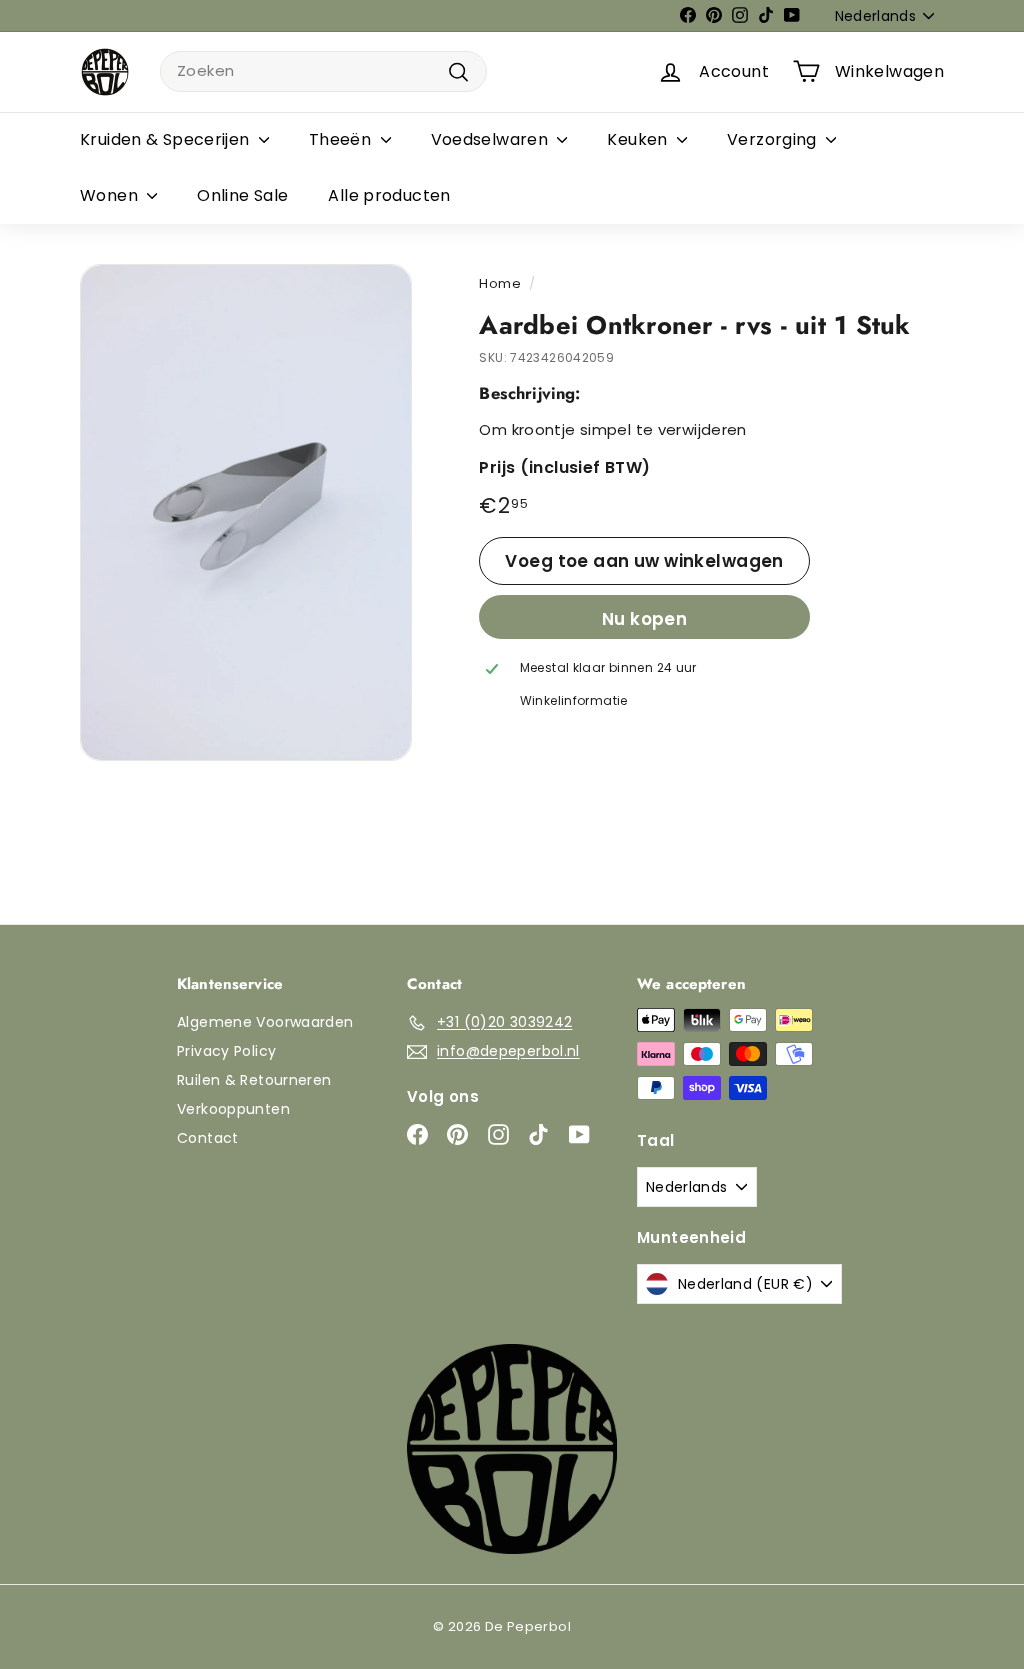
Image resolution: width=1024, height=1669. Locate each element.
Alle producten (389, 195)
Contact (208, 1138)
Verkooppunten (233, 1109)
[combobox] (323, 71)
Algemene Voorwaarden (265, 1022)
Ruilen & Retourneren (254, 1080)
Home (500, 283)
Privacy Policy (226, 1051)
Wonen (111, 195)
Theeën (342, 139)
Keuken (639, 139)
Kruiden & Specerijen (167, 139)
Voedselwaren (492, 139)
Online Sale (242, 195)
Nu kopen (644, 619)
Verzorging (774, 139)
